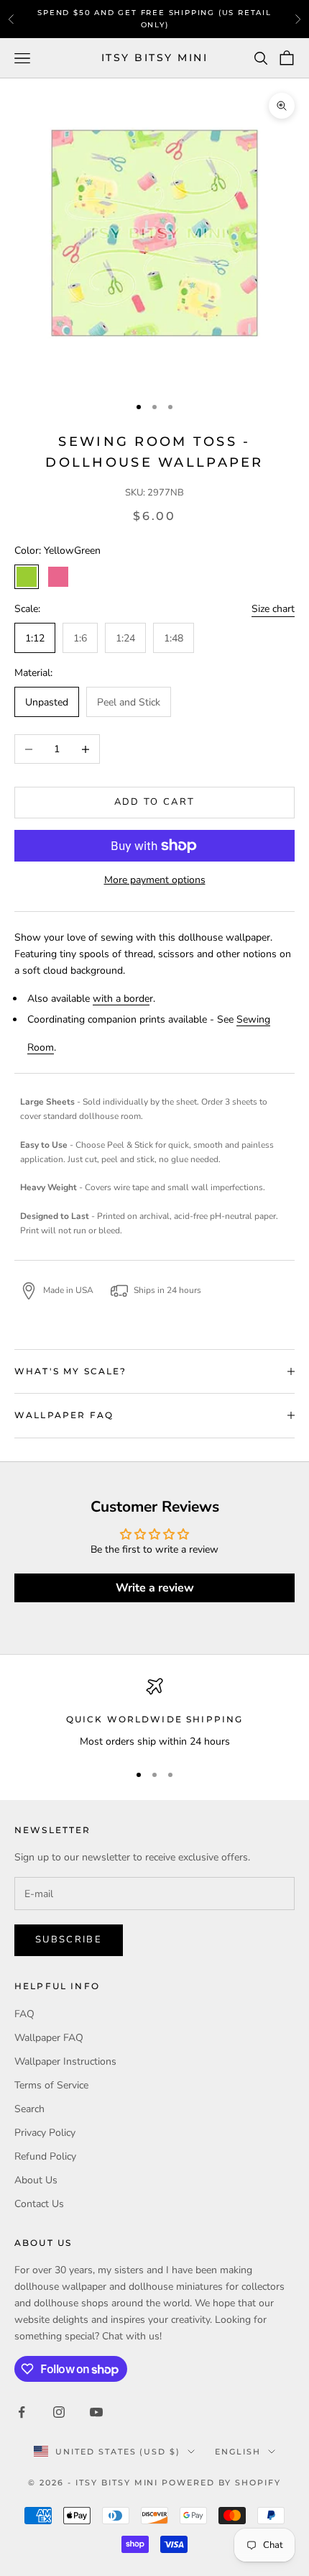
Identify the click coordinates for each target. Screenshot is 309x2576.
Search (29, 2109)
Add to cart (155, 802)
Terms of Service (51, 2085)
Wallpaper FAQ (49, 2038)
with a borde (121, 999)
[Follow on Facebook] (22, 2412)
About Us (36, 2180)
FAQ (24, 2014)
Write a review (155, 1588)
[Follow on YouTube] (96, 2412)
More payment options (155, 880)
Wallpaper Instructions (65, 2061)
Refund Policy (45, 2156)
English (238, 2452)
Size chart (273, 609)
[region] (154, 1713)
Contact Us (39, 2204)
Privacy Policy (45, 2133)
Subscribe (69, 1940)
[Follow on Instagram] (59, 2412)
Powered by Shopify (221, 2483)
